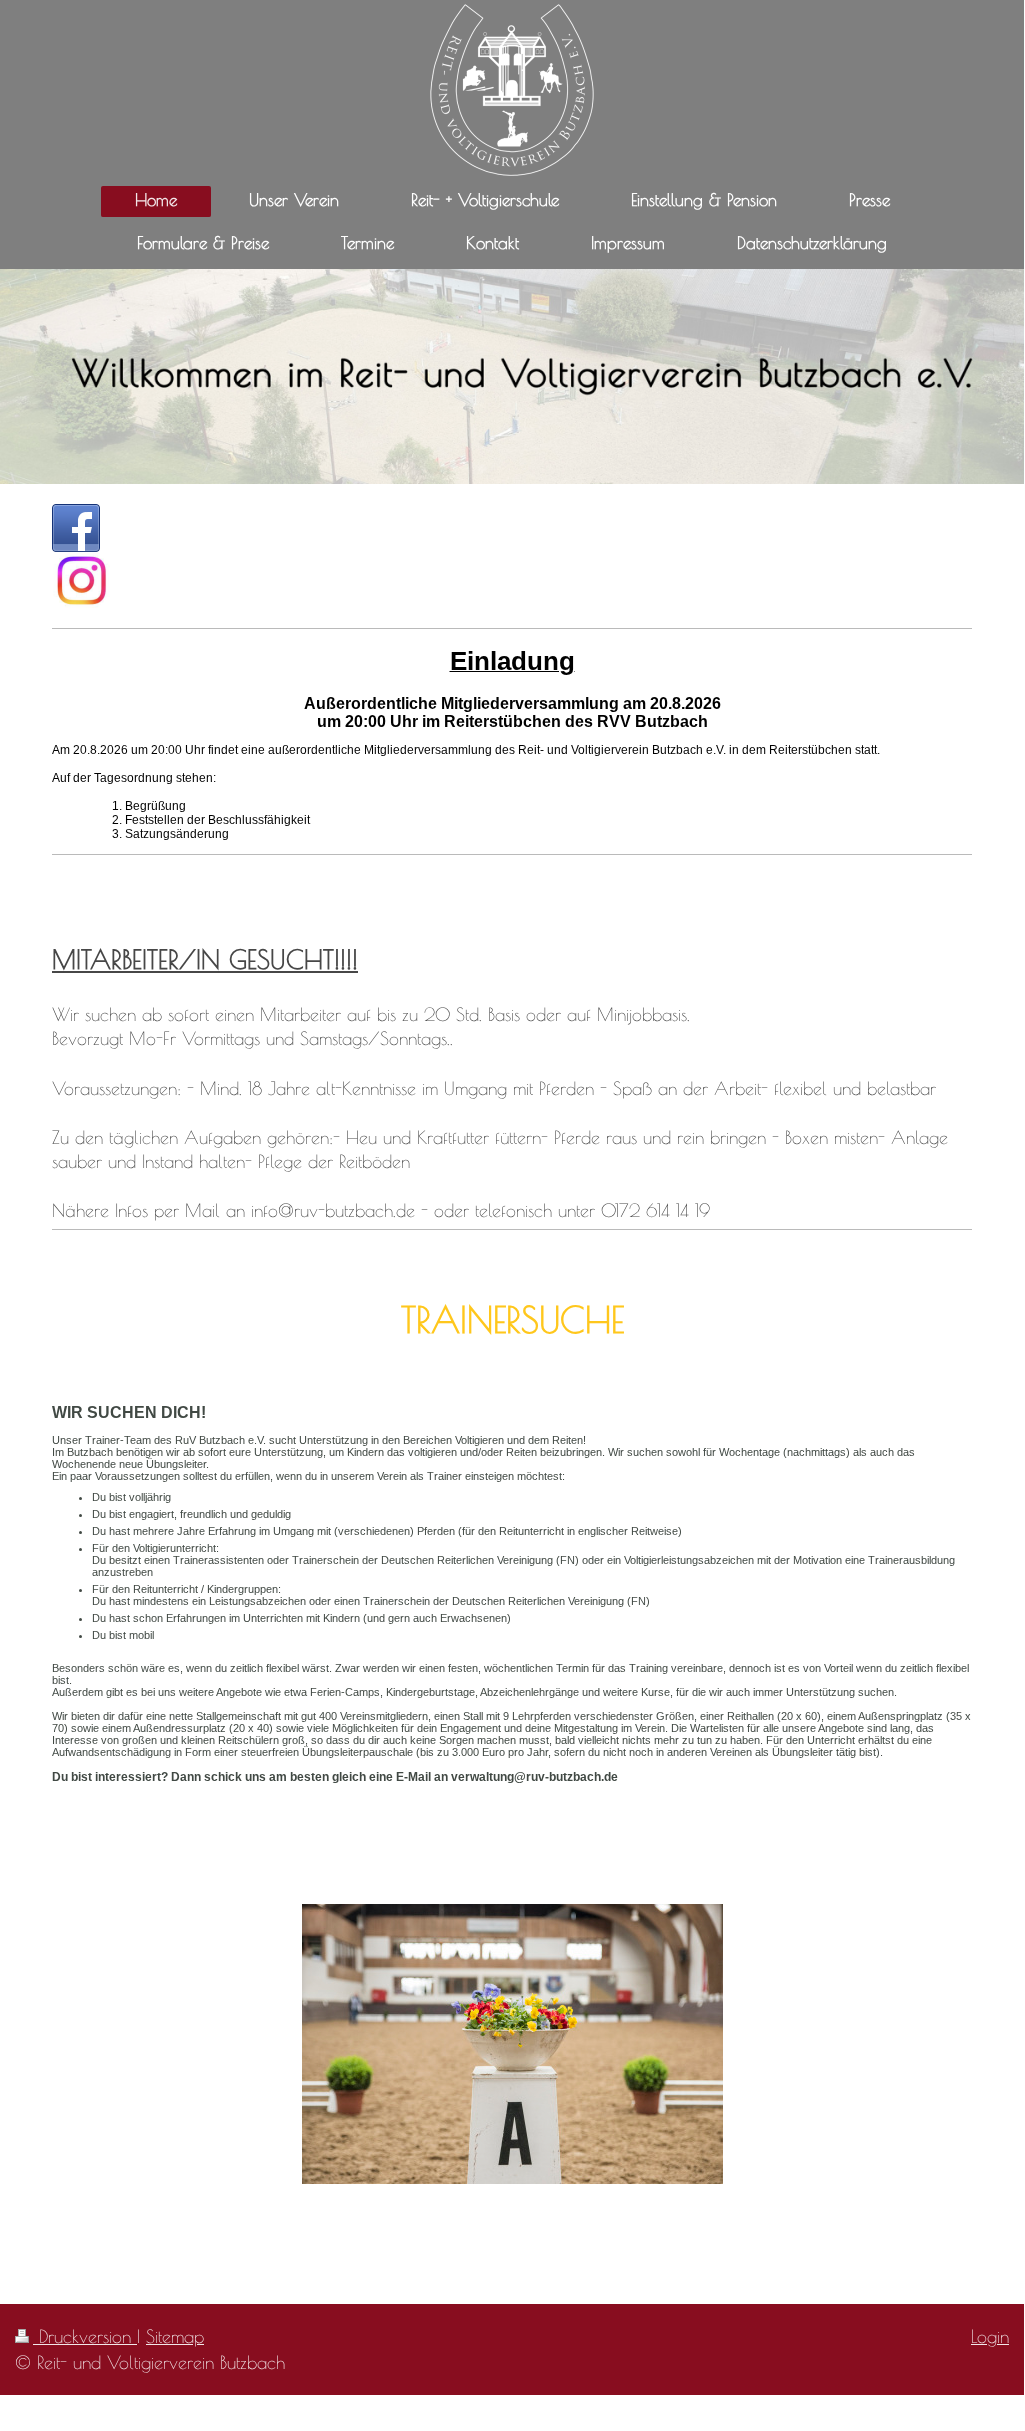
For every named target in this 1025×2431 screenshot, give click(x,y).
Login (990, 2336)
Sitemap (175, 2336)
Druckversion (85, 2336)
